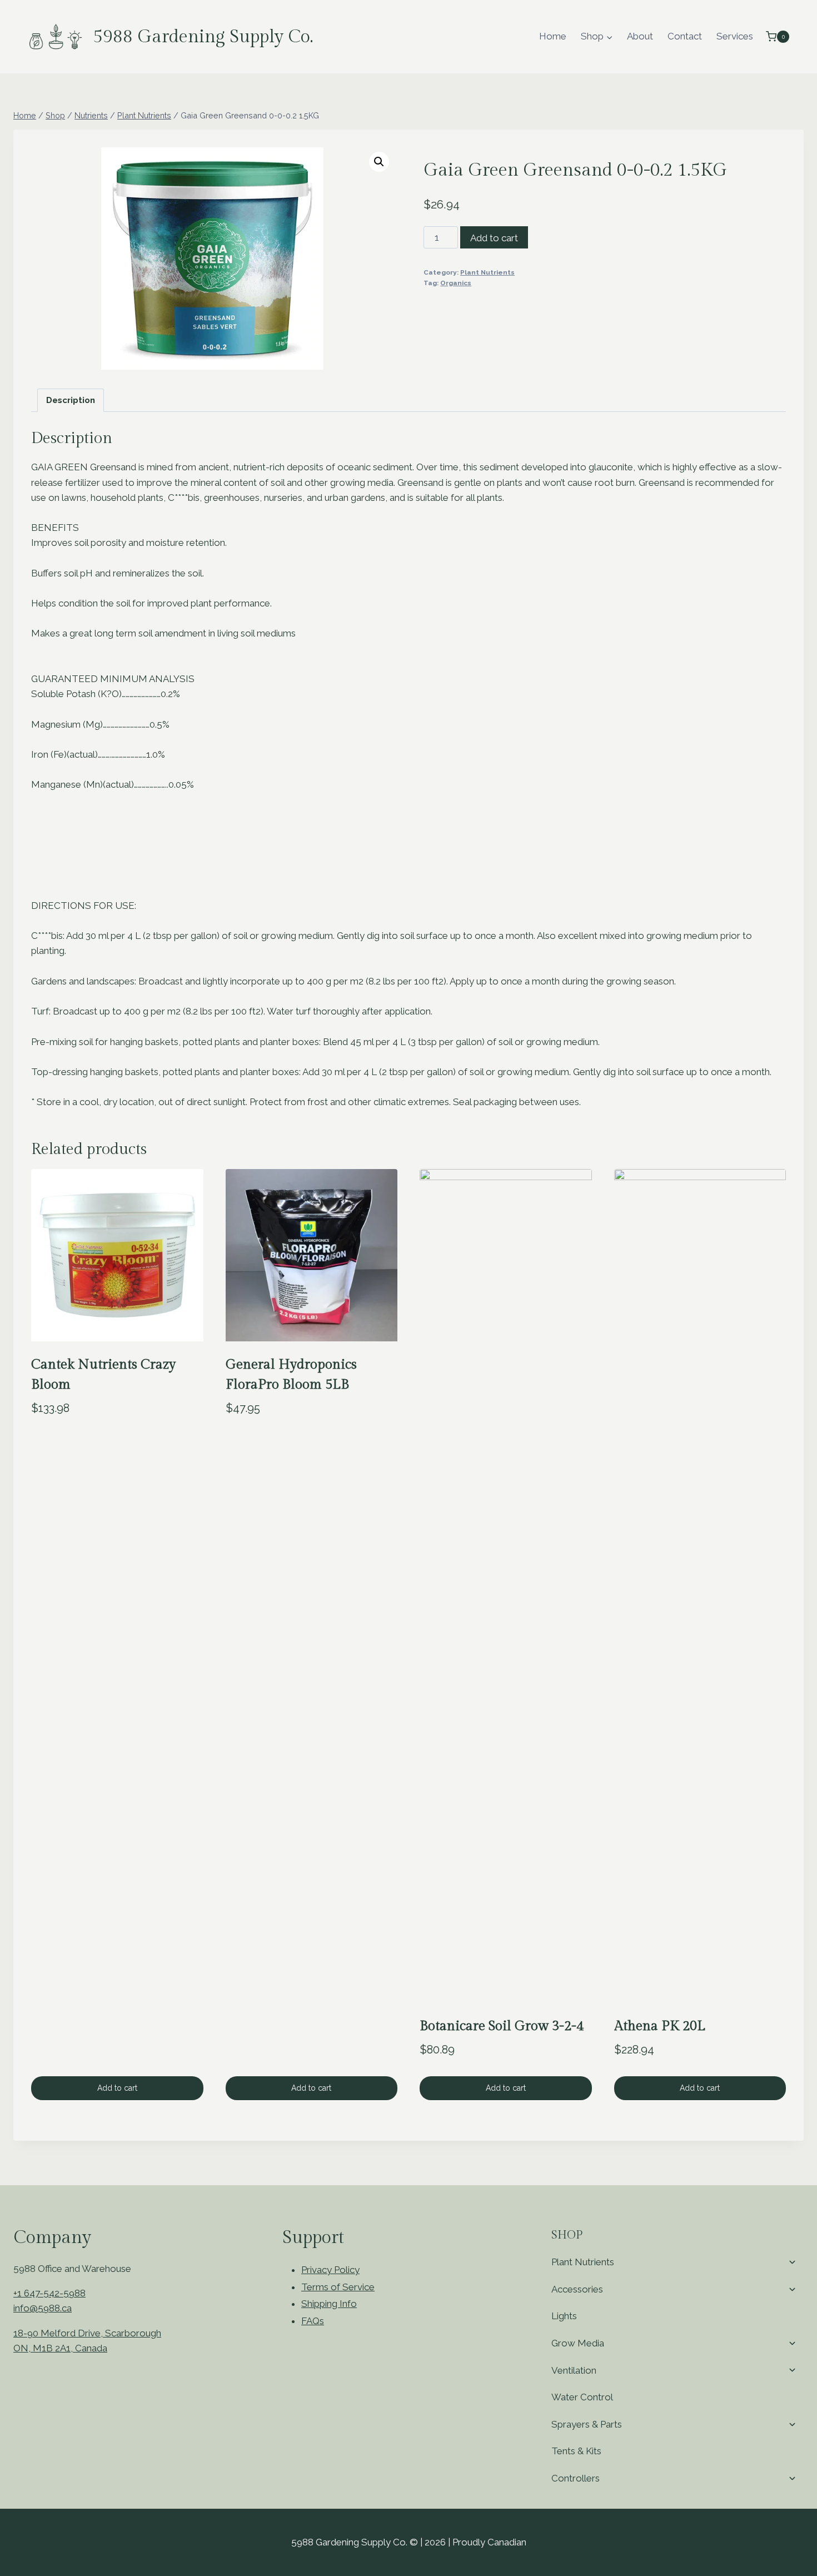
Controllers (576, 2478)
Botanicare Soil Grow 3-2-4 (502, 2026)
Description (71, 400)
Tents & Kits (576, 2451)
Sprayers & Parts (587, 2424)
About (640, 36)
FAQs (313, 2321)
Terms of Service (338, 2287)
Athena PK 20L (660, 2026)
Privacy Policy (330, 2270)
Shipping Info (329, 2304)
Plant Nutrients (487, 272)
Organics (456, 283)
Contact (685, 36)
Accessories (577, 2289)
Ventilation (574, 2370)
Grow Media (578, 2343)
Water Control (582, 2397)
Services (735, 36)
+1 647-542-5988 (49, 2293)
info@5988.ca (43, 2308)
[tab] (71, 400)
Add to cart (494, 238)
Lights (564, 2316)
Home (553, 36)
